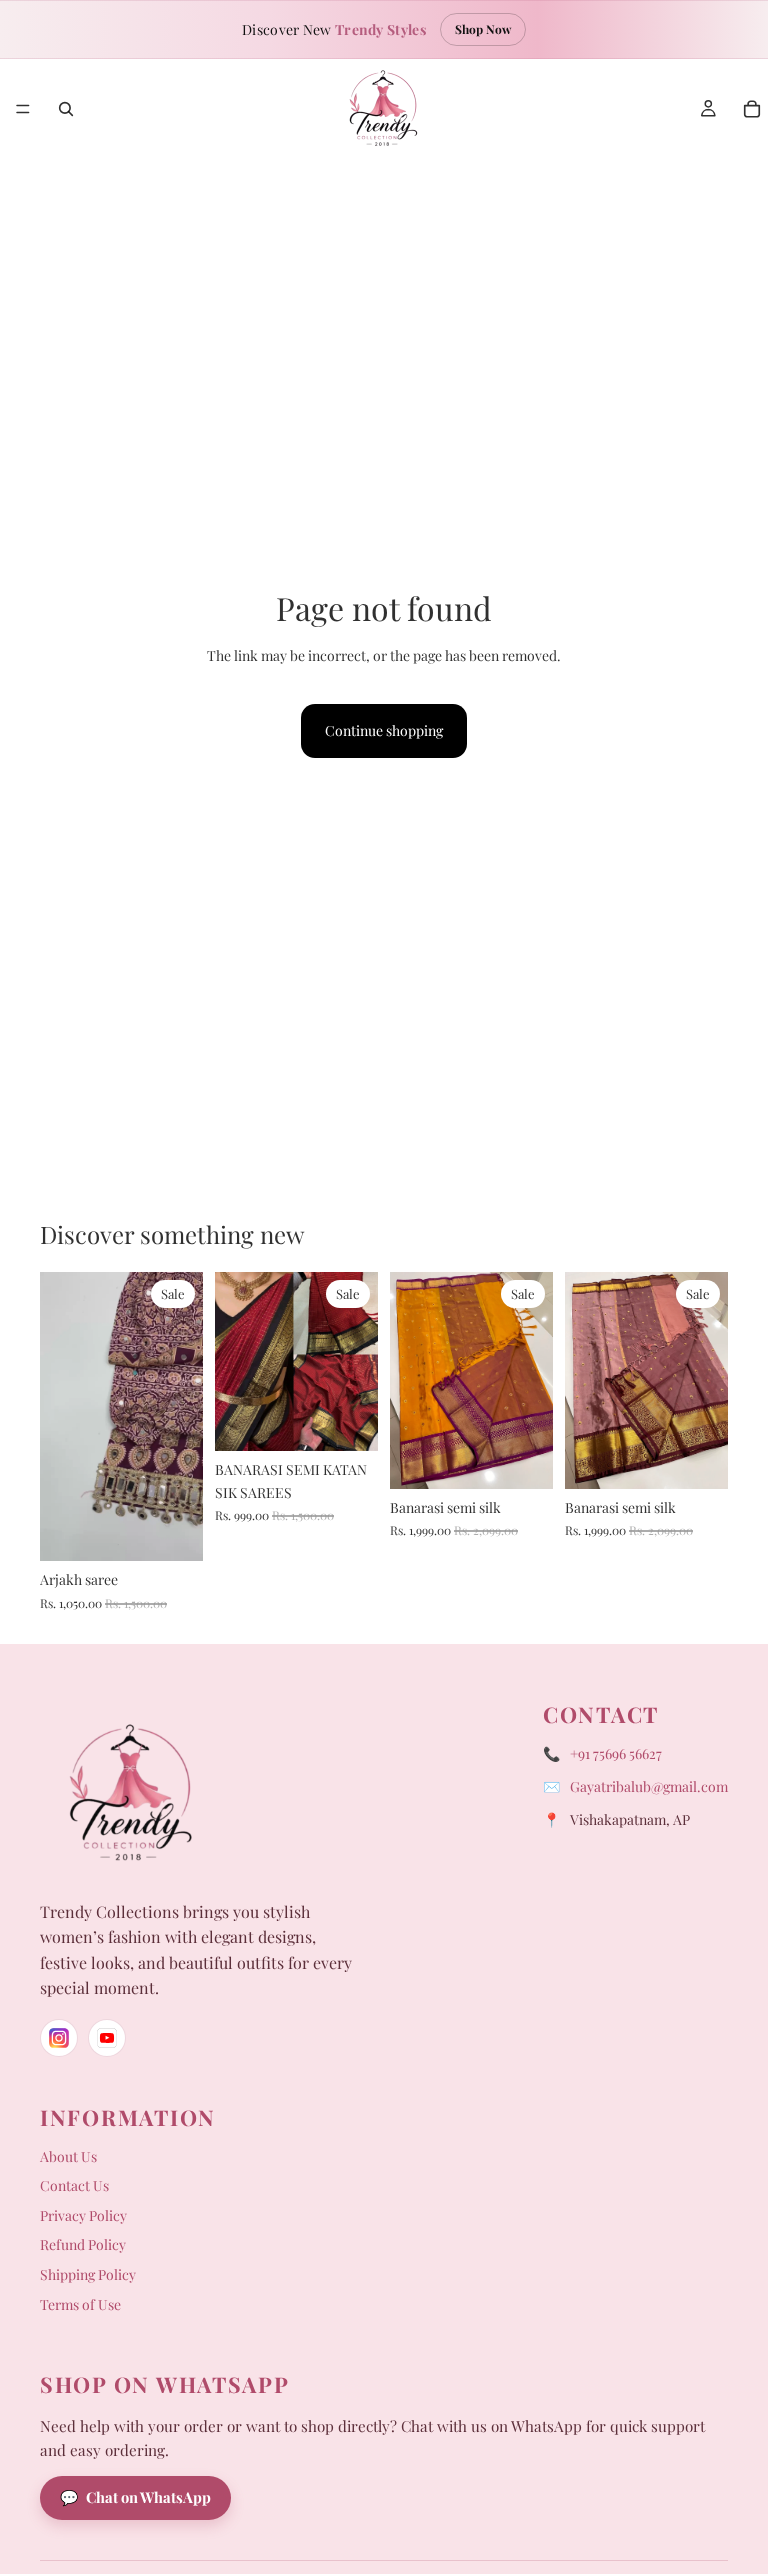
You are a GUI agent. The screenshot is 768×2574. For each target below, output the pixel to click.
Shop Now (483, 29)
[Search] (66, 109)
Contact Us (74, 2185)
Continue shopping (384, 730)
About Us (68, 2156)
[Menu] (23, 109)
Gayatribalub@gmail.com (649, 1786)
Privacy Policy (83, 2215)
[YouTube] (107, 2038)
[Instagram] (59, 2038)
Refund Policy (83, 2244)
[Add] (172, 1531)
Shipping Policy (88, 2274)
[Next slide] (181, 1416)
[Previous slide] (62, 1416)
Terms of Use (80, 2304)
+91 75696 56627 (616, 1753)
